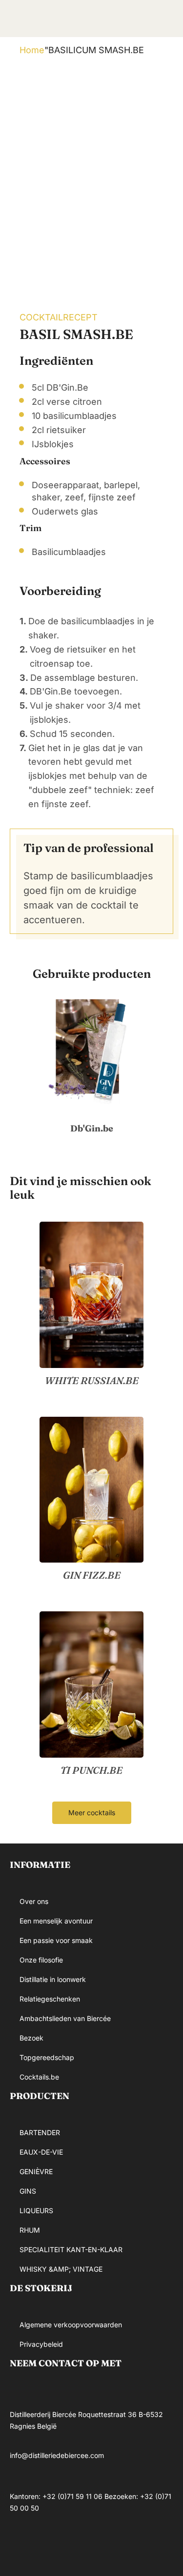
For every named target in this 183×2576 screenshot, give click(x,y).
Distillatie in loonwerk (53, 1979)
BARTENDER (40, 2132)
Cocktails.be (39, 2077)
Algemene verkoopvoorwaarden (71, 2325)
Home (32, 50)
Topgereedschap (47, 2057)
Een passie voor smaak (56, 1940)
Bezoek (31, 2038)
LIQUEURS (36, 2210)
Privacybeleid (41, 2344)
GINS (28, 2191)
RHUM (30, 2230)
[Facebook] (22, 2544)
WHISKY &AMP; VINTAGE (61, 2269)
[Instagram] (51, 2544)
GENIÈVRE (36, 2171)
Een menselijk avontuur (56, 1921)
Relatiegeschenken (50, 1999)
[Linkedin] (81, 2544)
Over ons (34, 1901)
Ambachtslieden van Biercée (65, 2018)
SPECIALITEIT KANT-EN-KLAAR (71, 2249)
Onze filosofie (41, 1960)
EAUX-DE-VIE (41, 2152)
